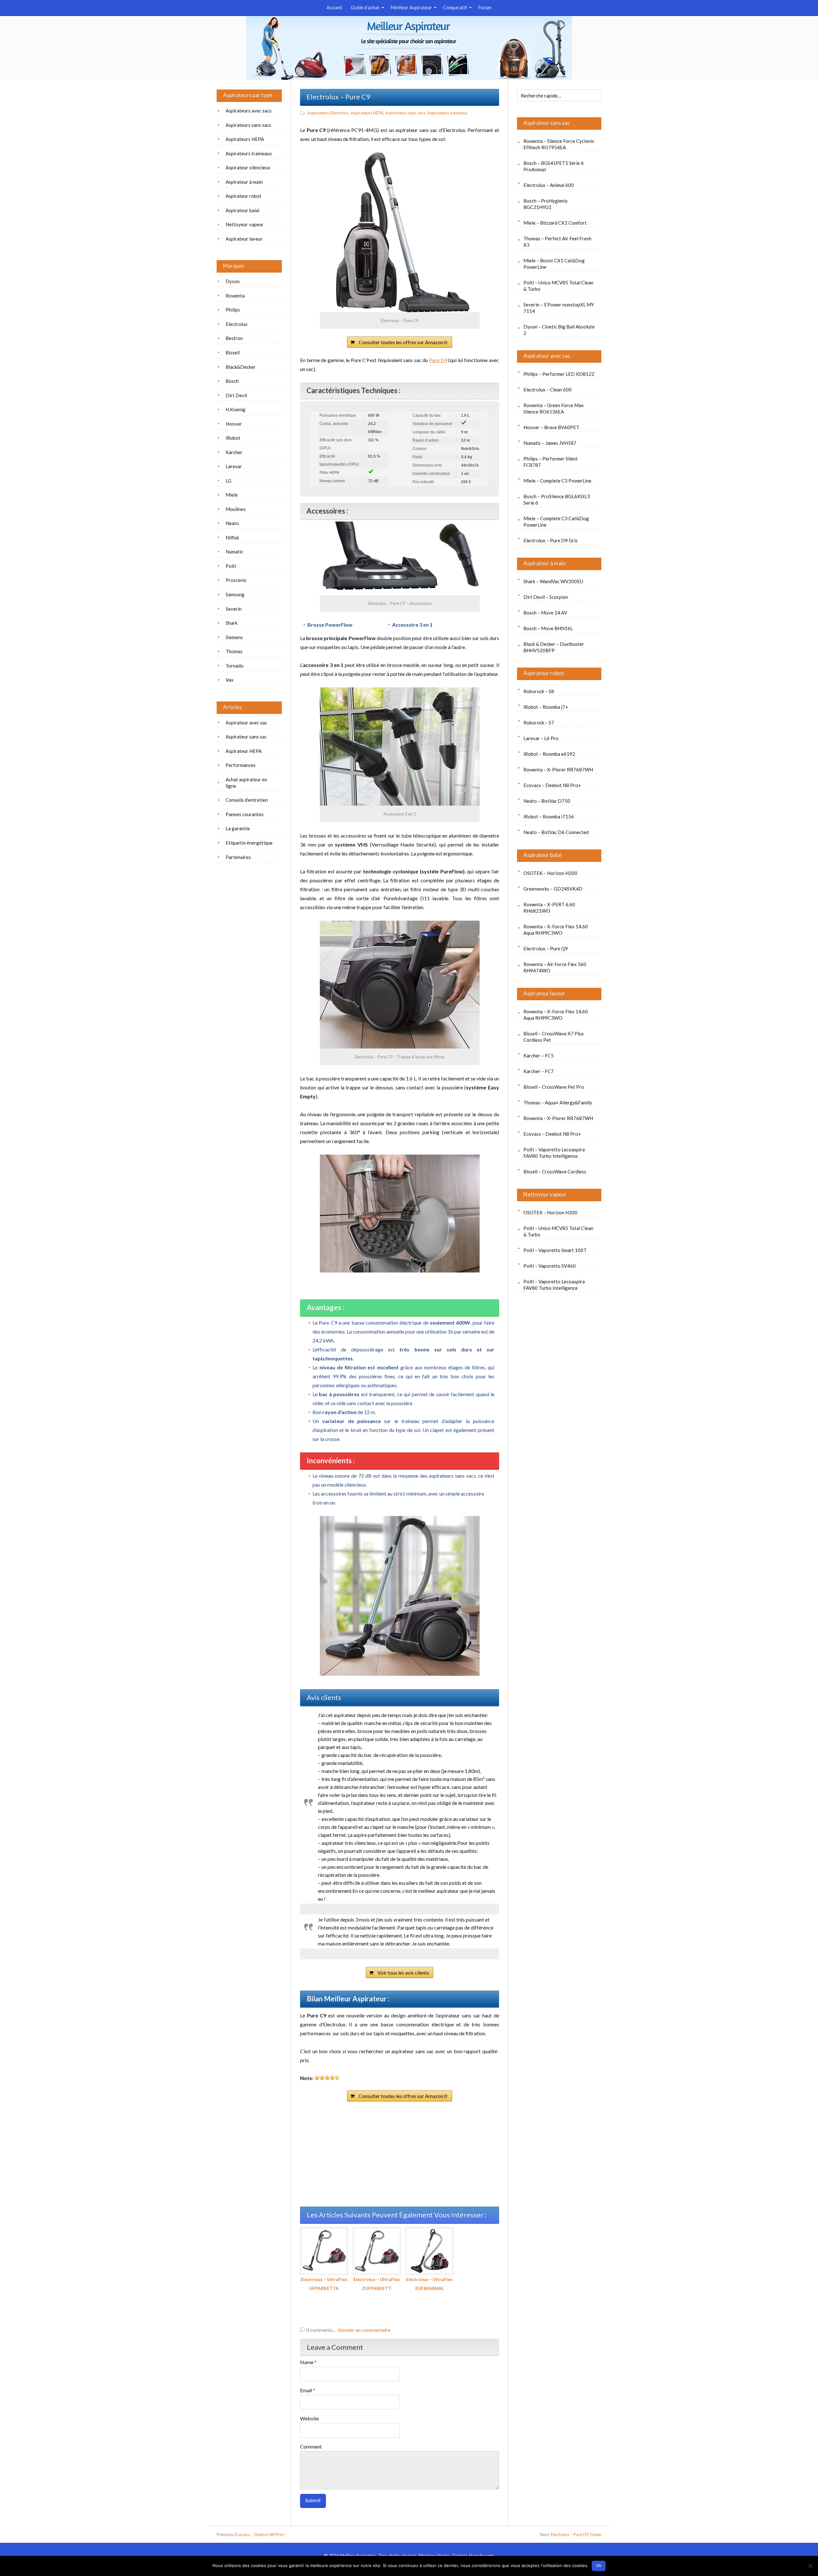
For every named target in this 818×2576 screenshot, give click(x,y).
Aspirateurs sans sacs (405, 113)
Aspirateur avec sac (547, 356)
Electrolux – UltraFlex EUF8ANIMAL (429, 2284)
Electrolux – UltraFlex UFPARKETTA (324, 2284)
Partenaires (238, 857)
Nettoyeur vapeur (545, 1194)
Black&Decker (241, 367)
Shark (232, 623)
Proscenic (236, 580)
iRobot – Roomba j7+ (546, 707)
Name (308, 2362)
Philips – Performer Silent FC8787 (551, 462)
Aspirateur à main (544, 563)
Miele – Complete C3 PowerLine (557, 481)
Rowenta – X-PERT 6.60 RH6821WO (549, 908)
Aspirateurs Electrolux (328, 113)
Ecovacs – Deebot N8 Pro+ (552, 785)
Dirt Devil (236, 395)
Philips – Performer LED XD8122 (559, 374)
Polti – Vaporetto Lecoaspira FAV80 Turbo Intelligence (554, 1153)
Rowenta (235, 296)
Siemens (234, 637)
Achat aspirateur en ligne (246, 783)
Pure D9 (438, 360)
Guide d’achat (365, 7)
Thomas (234, 651)
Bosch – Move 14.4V (545, 613)
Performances (241, 765)
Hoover (234, 424)
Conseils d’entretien (247, 800)
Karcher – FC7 (539, 1071)
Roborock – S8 (539, 691)
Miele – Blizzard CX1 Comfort (555, 223)
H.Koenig (235, 409)
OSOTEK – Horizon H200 (550, 873)
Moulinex (236, 509)
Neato (232, 523)
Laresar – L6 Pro (541, 738)
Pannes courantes (245, 814)
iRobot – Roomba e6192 (549, 754)
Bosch (232, 381)
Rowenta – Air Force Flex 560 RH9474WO (555, 967)
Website (309, 2418)
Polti (231, 566)
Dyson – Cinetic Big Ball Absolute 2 (559, 330)
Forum (485, 7)
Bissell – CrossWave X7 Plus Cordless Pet (554, 1037)
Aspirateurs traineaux (447, 113)
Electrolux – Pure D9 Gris (551, 540)
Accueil (334, 7)
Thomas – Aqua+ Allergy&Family (558, 1102)
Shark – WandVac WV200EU (553, 581)
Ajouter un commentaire (364, 2330)
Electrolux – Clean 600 (548, 390)
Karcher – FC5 (539, 1056)
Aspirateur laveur (544, 993)
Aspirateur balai (542, 855)
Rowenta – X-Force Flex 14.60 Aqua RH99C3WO (556, 930)
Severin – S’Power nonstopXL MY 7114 (559, 308)
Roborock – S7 (539, 723)
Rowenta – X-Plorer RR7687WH (558, 770)
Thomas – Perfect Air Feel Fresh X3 (557, 242)
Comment (311, 2446)
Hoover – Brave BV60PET (551, 427)
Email (308, 2390)
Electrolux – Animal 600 (549, 185)
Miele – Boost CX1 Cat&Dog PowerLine (554, 264)
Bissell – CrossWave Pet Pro (554, 1087)
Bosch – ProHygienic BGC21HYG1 (546, 204)
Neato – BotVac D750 (547, 801)
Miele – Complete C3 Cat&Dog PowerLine (556, 522)
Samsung (235, 594)
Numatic (234, 552)
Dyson (233, 281)
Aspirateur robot (544, 673)
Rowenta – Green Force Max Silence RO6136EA (554, 408)
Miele (232, 495)
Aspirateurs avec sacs (249, 111)
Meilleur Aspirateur (411, 7)
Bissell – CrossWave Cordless (555, 1172)
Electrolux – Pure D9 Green (576, 2534)
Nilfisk (232, 538)
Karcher (234, 452)
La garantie (238, 828)
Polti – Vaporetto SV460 (550, 1266)
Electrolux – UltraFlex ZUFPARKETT (377, 2284)
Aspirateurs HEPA (367, 113)
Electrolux (237, 324)
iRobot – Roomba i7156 (549, 816)
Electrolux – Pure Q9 (546, 948)
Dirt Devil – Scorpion (546, 597)
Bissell (233, 352)
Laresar (234, 466)
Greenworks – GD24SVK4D (553, 889)
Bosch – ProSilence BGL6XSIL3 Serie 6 (557, 499)
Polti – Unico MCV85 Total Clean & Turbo (558, 286)
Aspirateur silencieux (248, 167)
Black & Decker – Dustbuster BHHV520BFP (554, 647)
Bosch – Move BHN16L (548, 628)
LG (228, 481)
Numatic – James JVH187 (550, 443)
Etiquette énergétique (249, 843)
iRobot (233, 438)
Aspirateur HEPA (244, 751)
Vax (230, 680)
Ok (599, 2565)
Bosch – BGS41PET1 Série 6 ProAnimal (554, 166)
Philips (233, 310)
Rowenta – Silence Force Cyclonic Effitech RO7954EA (559, 144)
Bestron (234, 338)
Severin (234, 609)
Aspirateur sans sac (547, 123)
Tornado (235, 666)
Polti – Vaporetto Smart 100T (555, 1250)
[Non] (810, 2566)
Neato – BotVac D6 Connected (556, 832)
